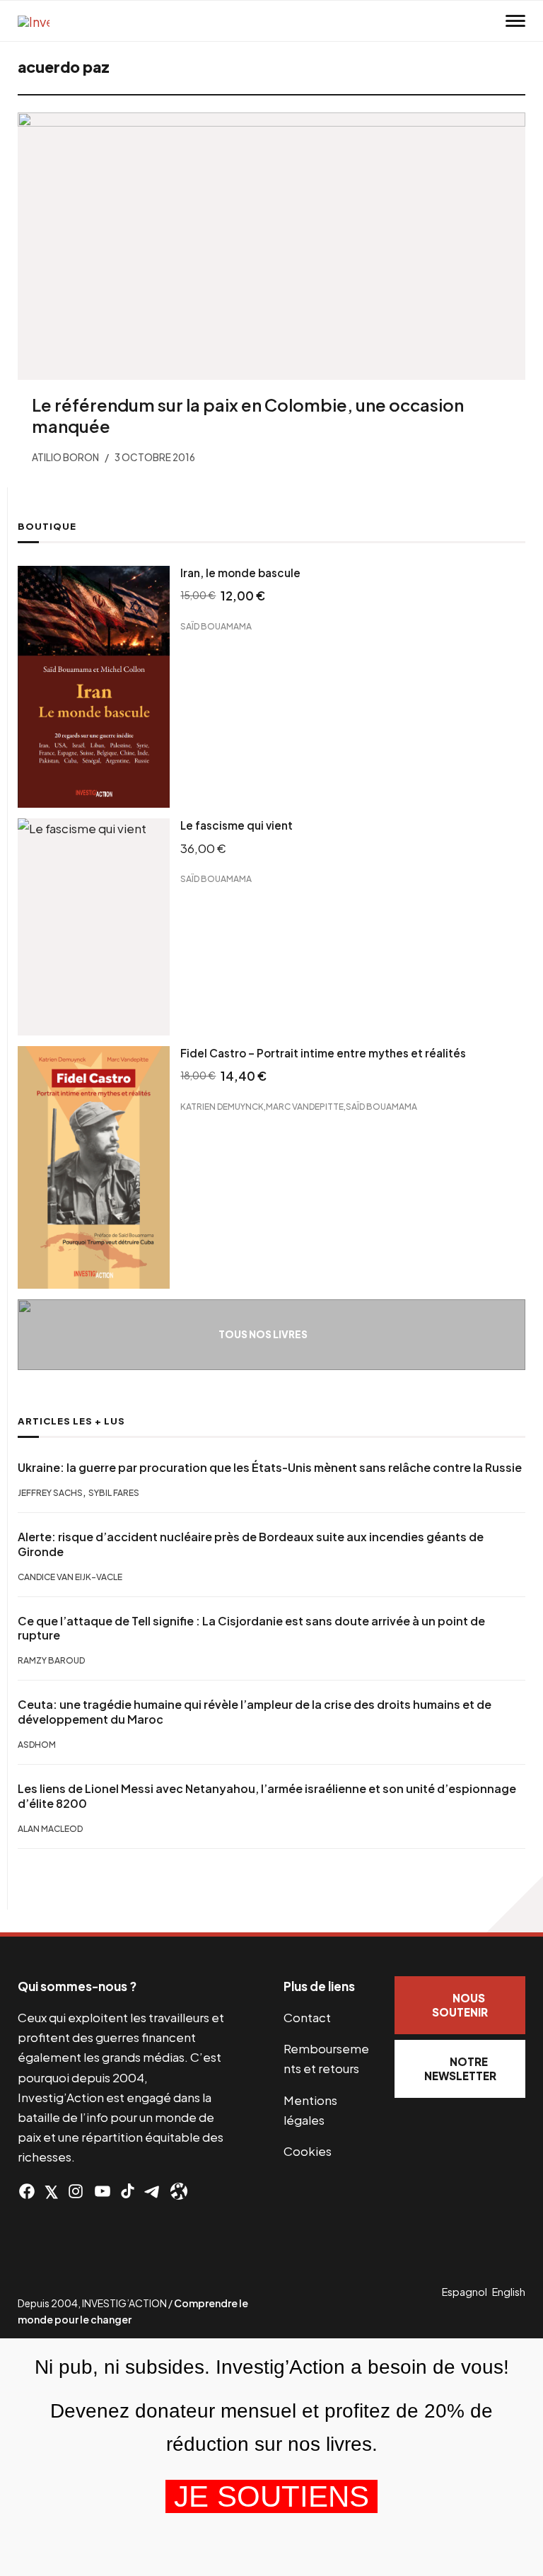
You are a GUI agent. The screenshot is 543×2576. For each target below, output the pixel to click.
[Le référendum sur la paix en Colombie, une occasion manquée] (271, 246)
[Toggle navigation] (515, 21)
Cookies (308, 2151)
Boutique (47, 526)
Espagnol (465, 2292)
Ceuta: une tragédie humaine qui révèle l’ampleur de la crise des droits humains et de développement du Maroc (255, 1712)
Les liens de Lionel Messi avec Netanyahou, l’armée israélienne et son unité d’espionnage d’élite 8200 (267, 1796)
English (509, 2292)
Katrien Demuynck (222, 1106)
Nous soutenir (460, 2005)
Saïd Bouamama (216, 626)
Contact (307, 2017)
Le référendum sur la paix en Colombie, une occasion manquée (248, 415)
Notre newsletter (460, 2069)
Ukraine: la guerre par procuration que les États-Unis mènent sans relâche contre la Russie (270, 1468)
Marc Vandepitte (305, 1106)
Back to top (515, 1904)
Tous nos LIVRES (263, 1334)
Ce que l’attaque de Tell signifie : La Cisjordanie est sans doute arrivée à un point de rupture (251, 1629)
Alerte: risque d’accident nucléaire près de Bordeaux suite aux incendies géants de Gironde (251, 1544)
